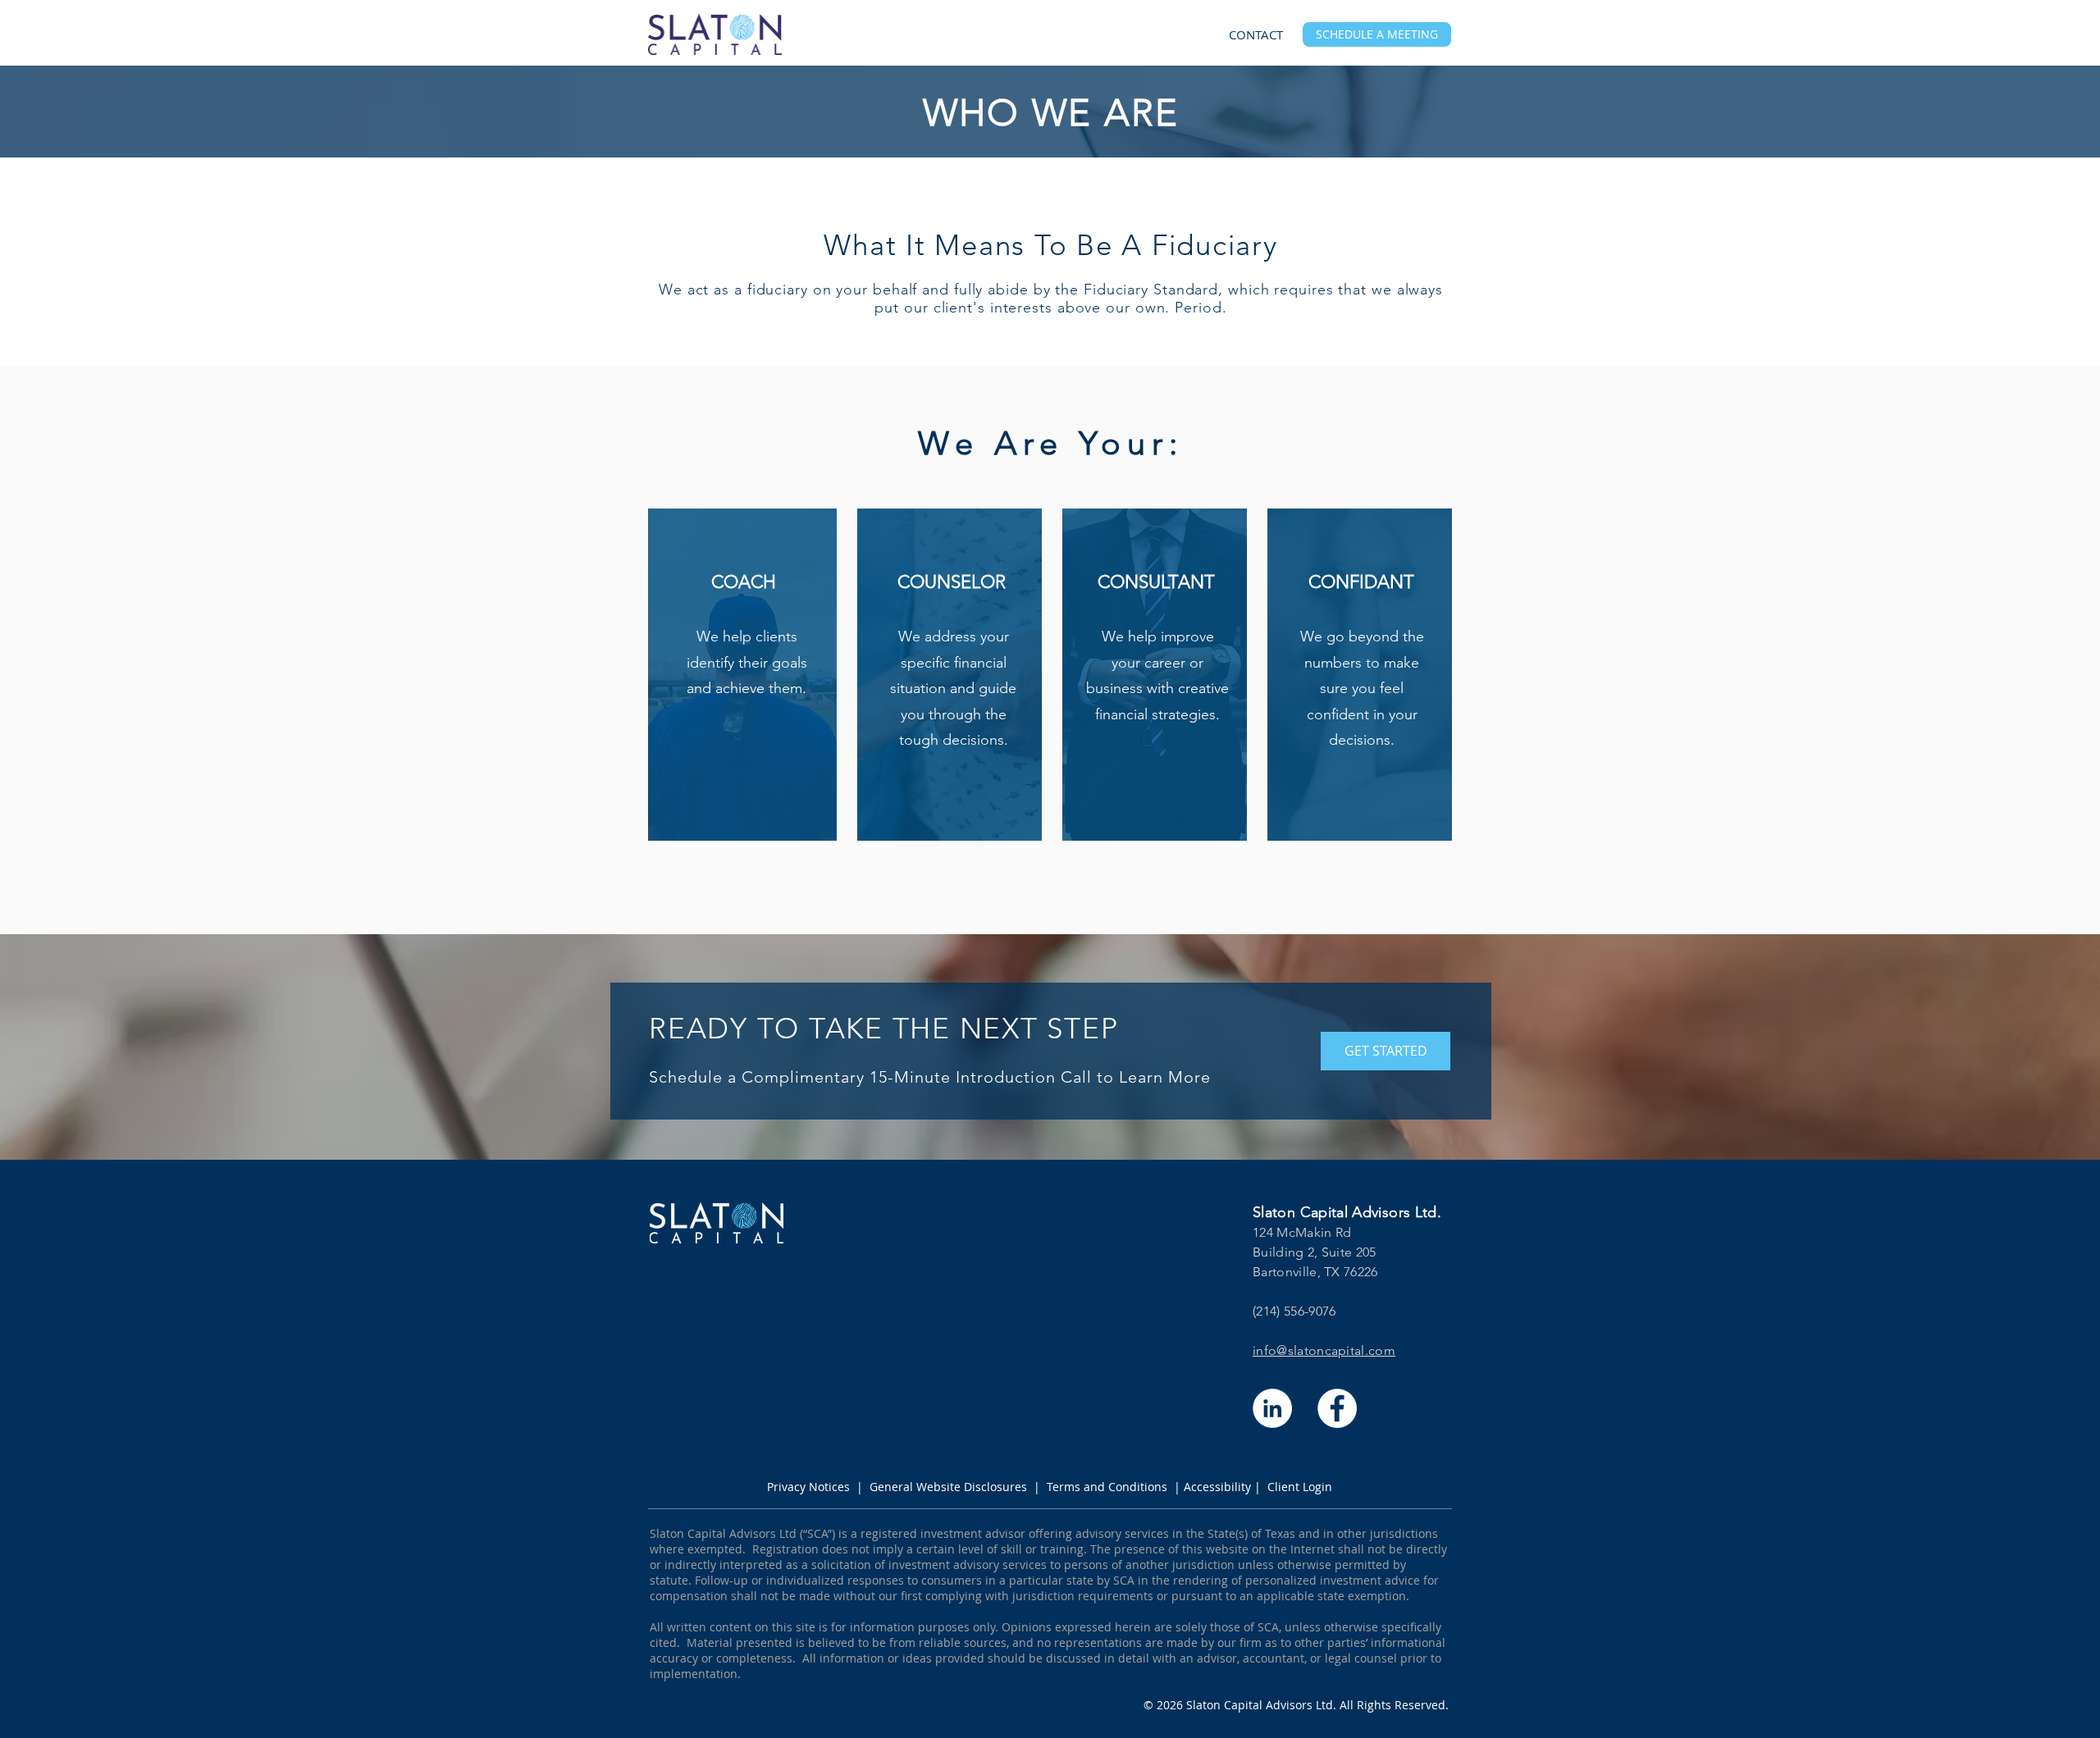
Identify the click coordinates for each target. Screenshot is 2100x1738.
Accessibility (1217, 1487)
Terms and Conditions (1107, 1487)
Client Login (1300, 1487)
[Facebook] (1337, 1408)
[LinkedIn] (1272, 1408)
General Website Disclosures (948, 1487)
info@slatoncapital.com (1324, 1350)
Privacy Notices (808, 1487)
